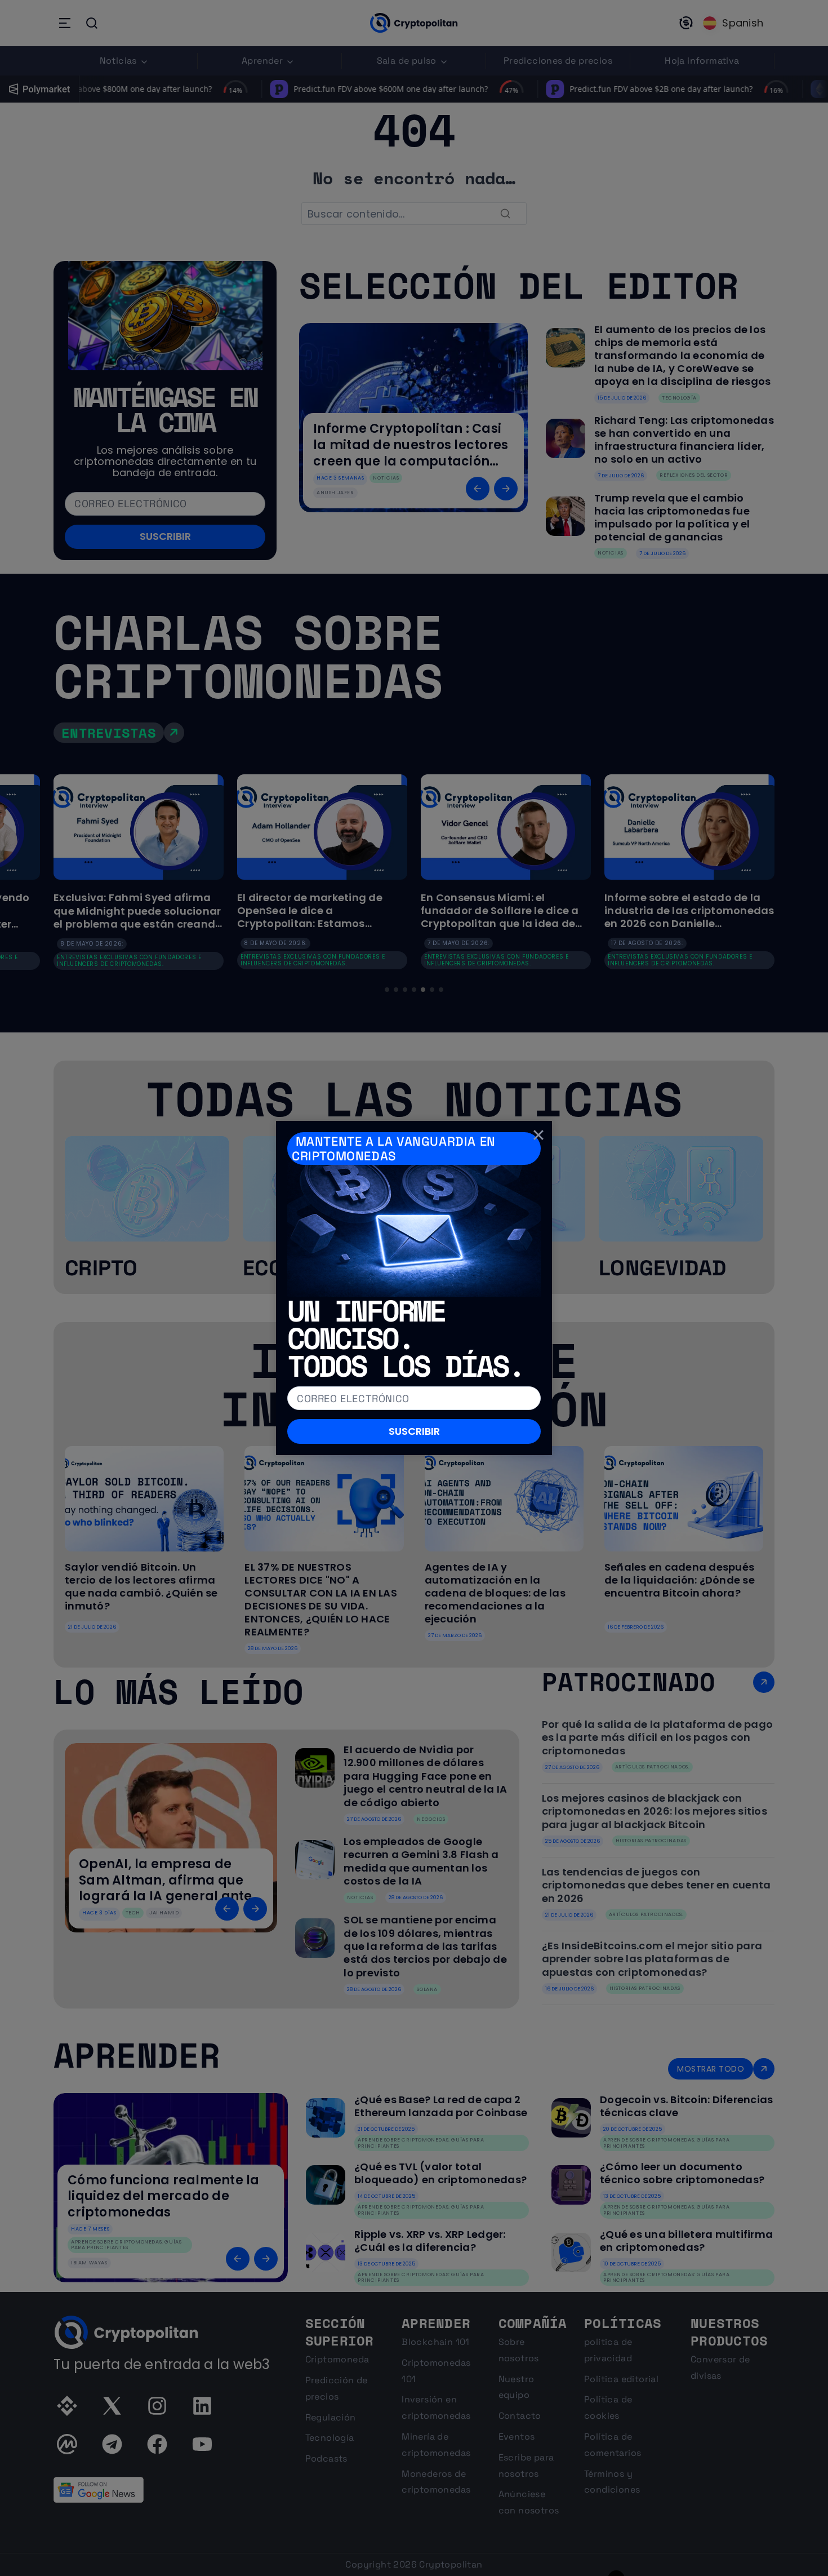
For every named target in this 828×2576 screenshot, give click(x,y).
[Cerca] (538, 1134)
